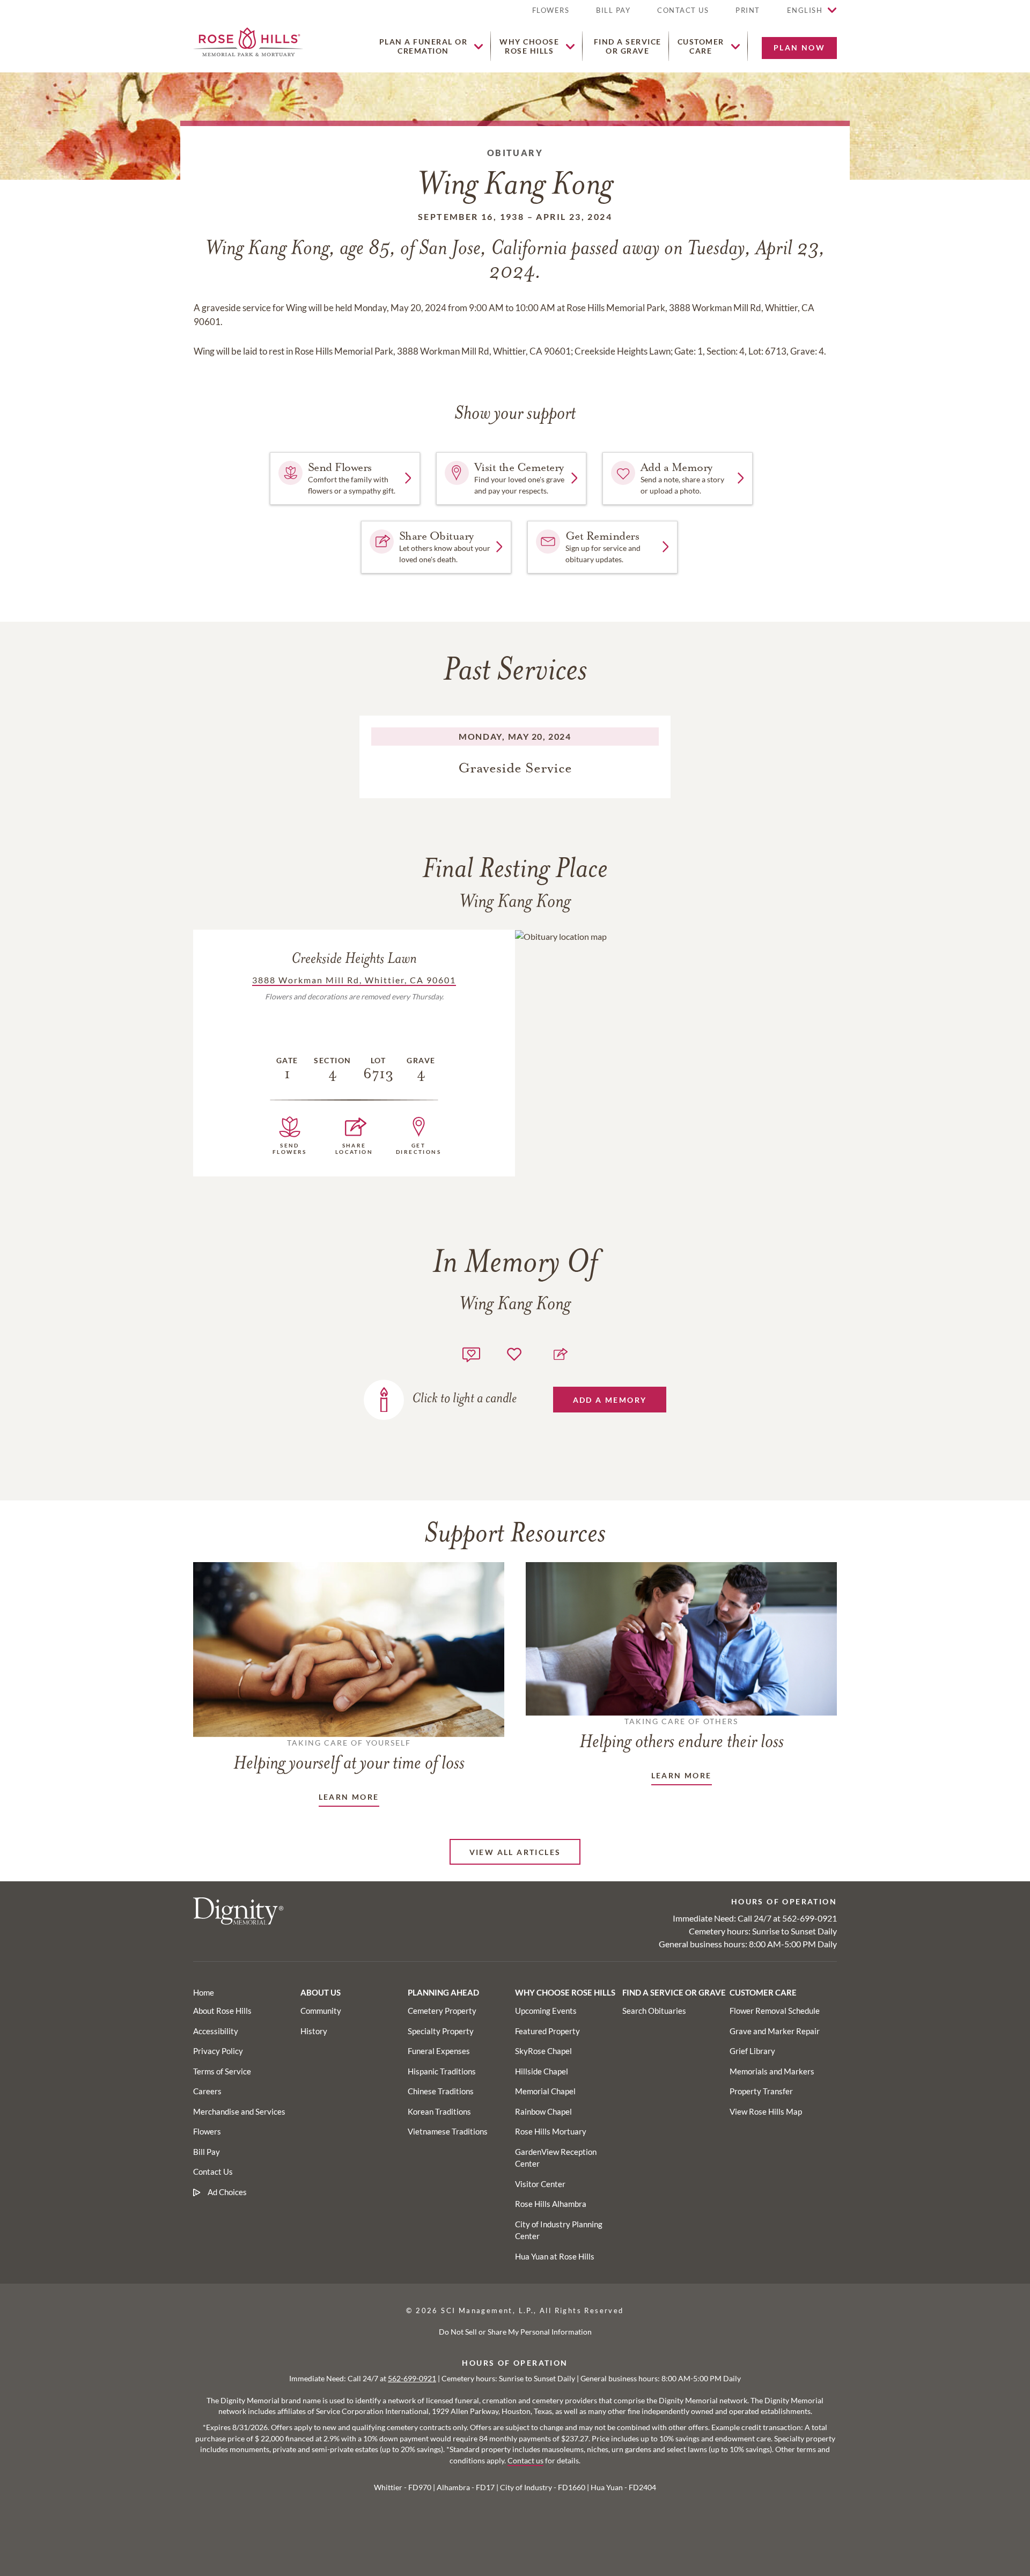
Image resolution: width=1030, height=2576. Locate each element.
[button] (748, 15)
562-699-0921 (810, 1918)
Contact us (525, 2461)
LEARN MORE (349, 1797)
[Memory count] (471, 1353)
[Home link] (248, 41)
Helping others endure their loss (682, 1734)
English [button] (805, 10)
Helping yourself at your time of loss (349, 1756)
